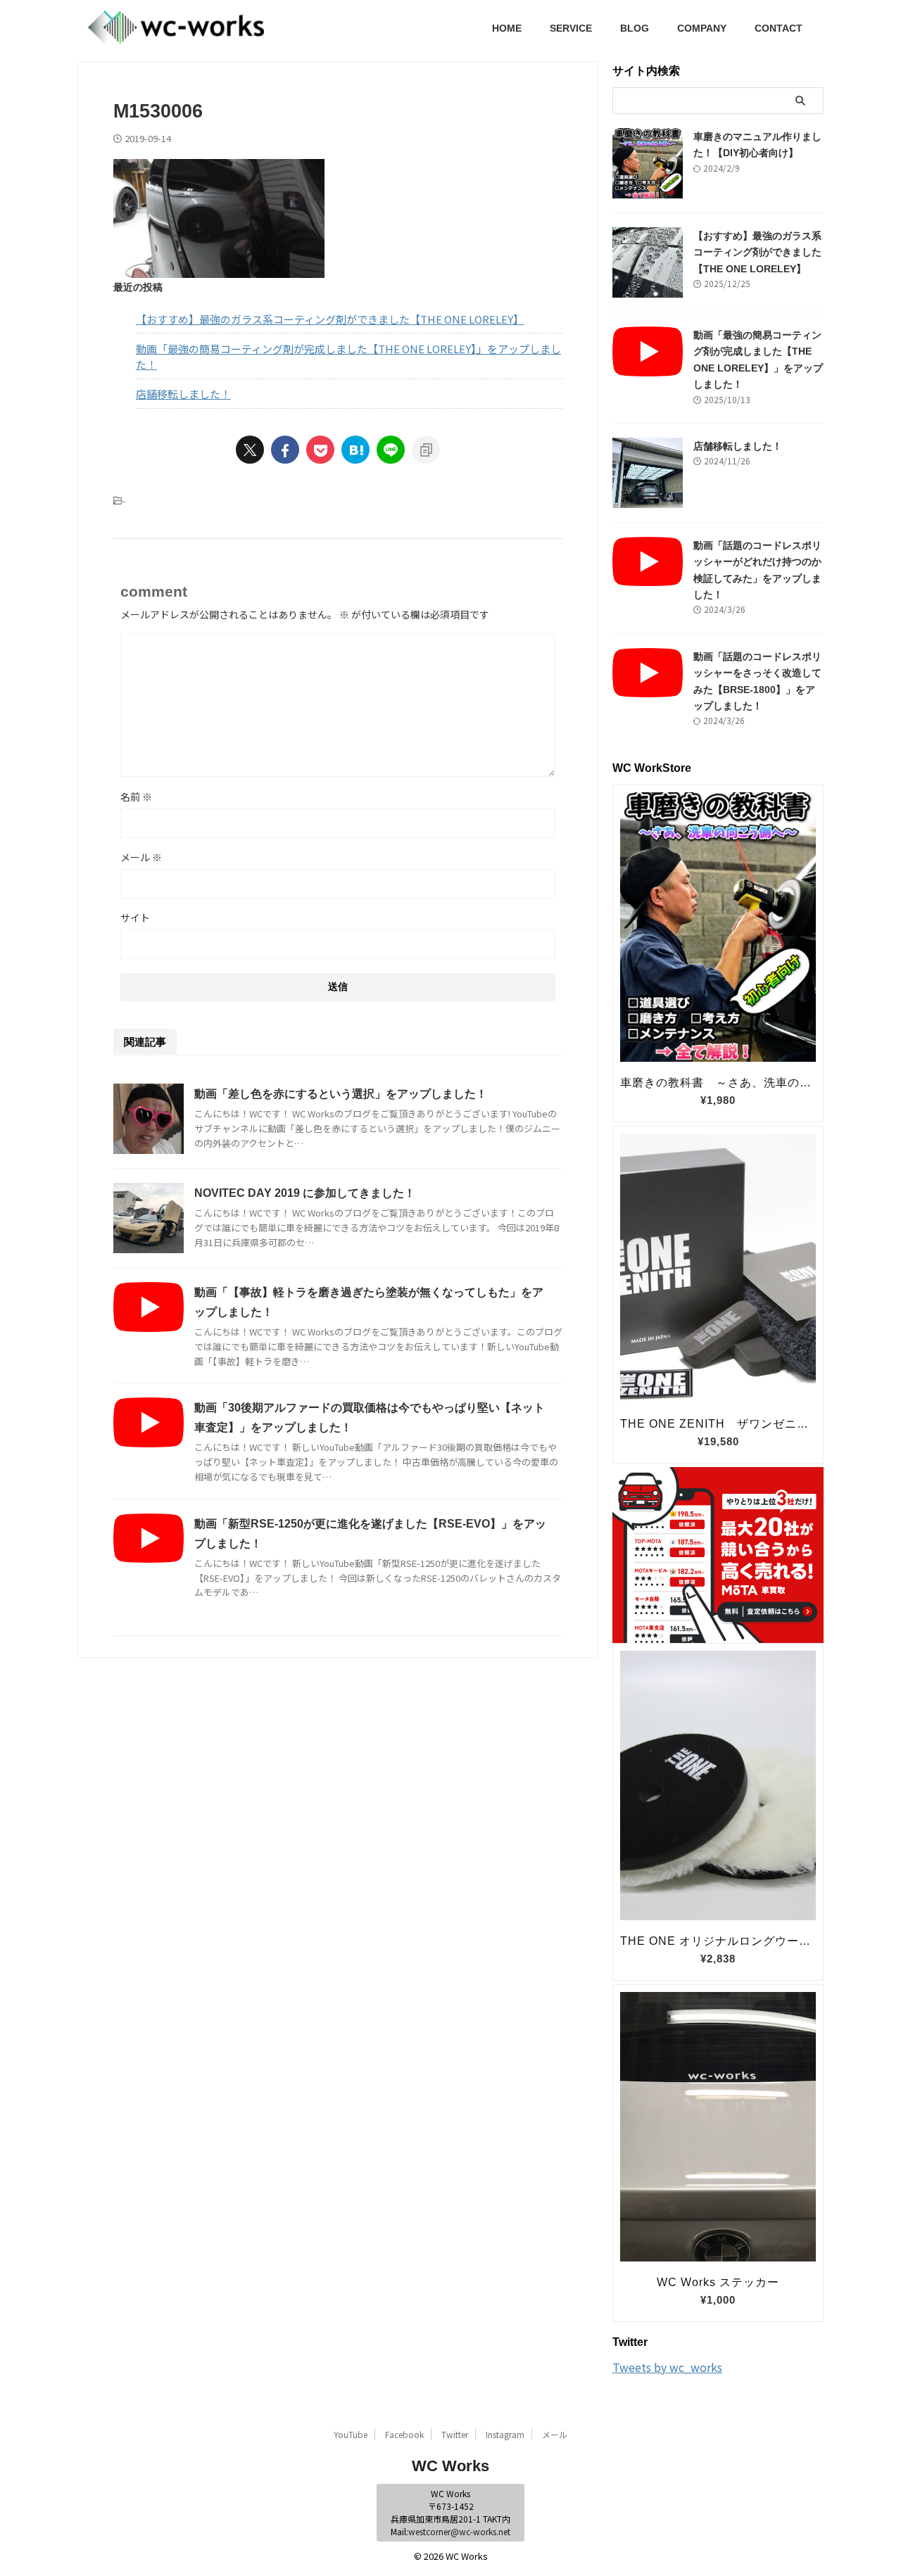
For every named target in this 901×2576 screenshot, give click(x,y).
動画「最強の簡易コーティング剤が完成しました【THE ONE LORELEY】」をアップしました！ (348, 357)
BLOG (635, 28)
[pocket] (320, 450)
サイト (135, 918)
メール (141, 857)
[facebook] (285, 450)
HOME (507, 28)
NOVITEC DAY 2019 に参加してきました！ (305, 1193)
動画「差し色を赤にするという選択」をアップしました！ (341, 1094)
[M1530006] (355, 450)
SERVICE (571, 28)
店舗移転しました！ (183, 394)
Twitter (455, 2434)
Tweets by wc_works (667, 2367)
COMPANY (702, 28)
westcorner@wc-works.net (459, 2531)
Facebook (404, 2434)
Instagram (505, 2434)
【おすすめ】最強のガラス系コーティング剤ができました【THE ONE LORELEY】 (330, 319)
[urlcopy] (426, 450)
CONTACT (779, 28)
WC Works (450, 2466)
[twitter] (250, 450)
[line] (391, 450)
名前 (136, 797)
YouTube (351, 2434)
